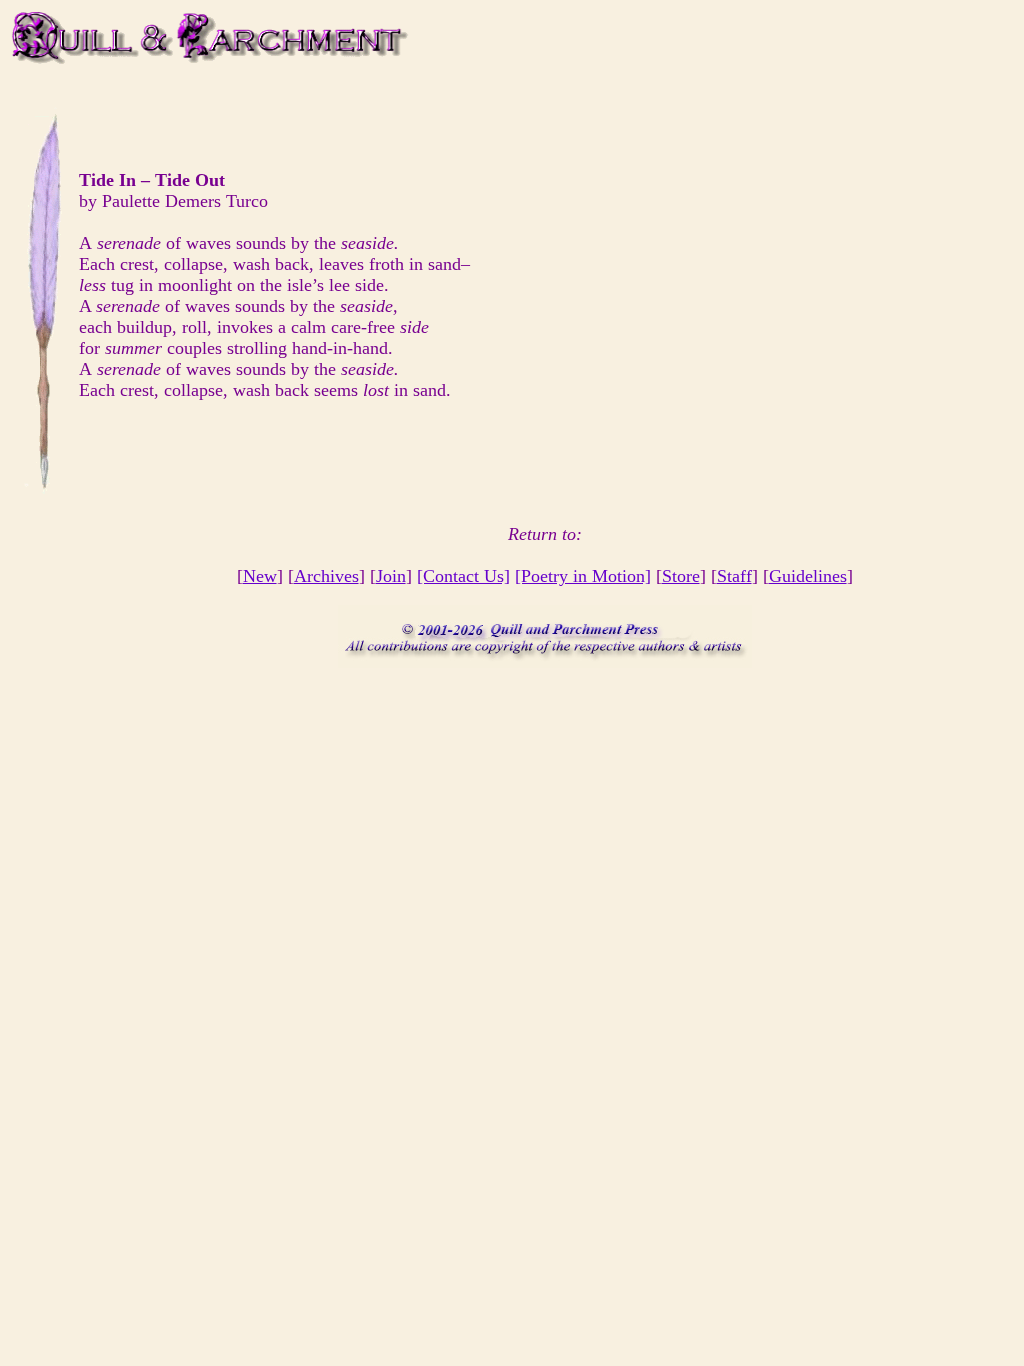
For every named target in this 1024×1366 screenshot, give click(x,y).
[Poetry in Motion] (583, 576)
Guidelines (808, 576)
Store (681, 576)
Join (391, 576)
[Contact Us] (463, 576)
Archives (326, 576)
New (260, 576)
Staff (734, 576)
